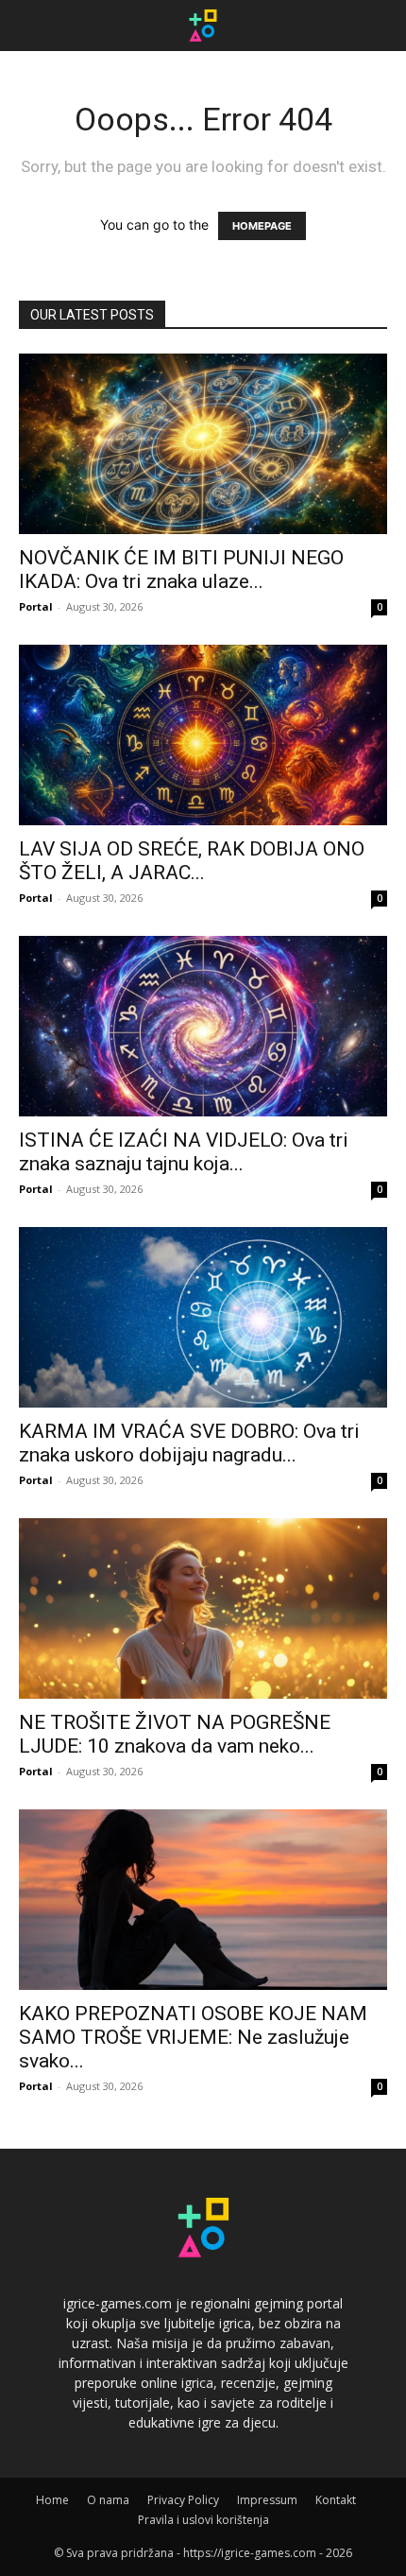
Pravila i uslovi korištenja (203, 2520)
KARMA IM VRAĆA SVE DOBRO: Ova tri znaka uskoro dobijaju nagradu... (189, 1443)
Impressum (267, 2500)
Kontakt (336, 2500)
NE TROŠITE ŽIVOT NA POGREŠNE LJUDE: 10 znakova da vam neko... (175, 1734)
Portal (36, 606)
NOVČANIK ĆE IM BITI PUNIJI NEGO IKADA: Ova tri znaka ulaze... (181, 570)
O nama (108, 2500)
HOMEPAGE (262, 226)
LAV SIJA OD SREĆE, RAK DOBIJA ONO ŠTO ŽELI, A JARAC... (192, 861)
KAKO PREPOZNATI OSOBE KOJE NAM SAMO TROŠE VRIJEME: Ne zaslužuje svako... (193, 2037)
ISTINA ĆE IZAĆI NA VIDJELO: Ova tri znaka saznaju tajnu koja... (184, 1152)
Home (52, 2500)
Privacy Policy (183, 2500)
